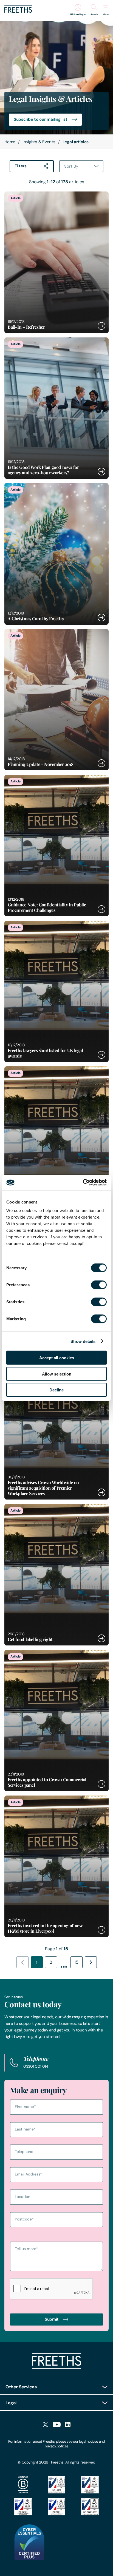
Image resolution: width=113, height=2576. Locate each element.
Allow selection (57, 1374)
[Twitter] (45, 2425)
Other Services (21, 2387)
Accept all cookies (57, 1358)
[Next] (91, 1962)
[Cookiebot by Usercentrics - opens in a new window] (83, 1183)
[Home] (56, 2367)
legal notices (89, 2441)
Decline (56, 1390)
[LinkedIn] (68, 2425)
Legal (11, 2403)
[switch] (99, 1285)
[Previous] (22, 1962)
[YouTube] (57, 2425)
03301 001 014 (36, 2066)
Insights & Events (39, 142)
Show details (83, 1341)
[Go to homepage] (18, 13)
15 (76, 1962)
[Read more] (56, 262)
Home (10, 142)
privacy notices (56, 2446)
